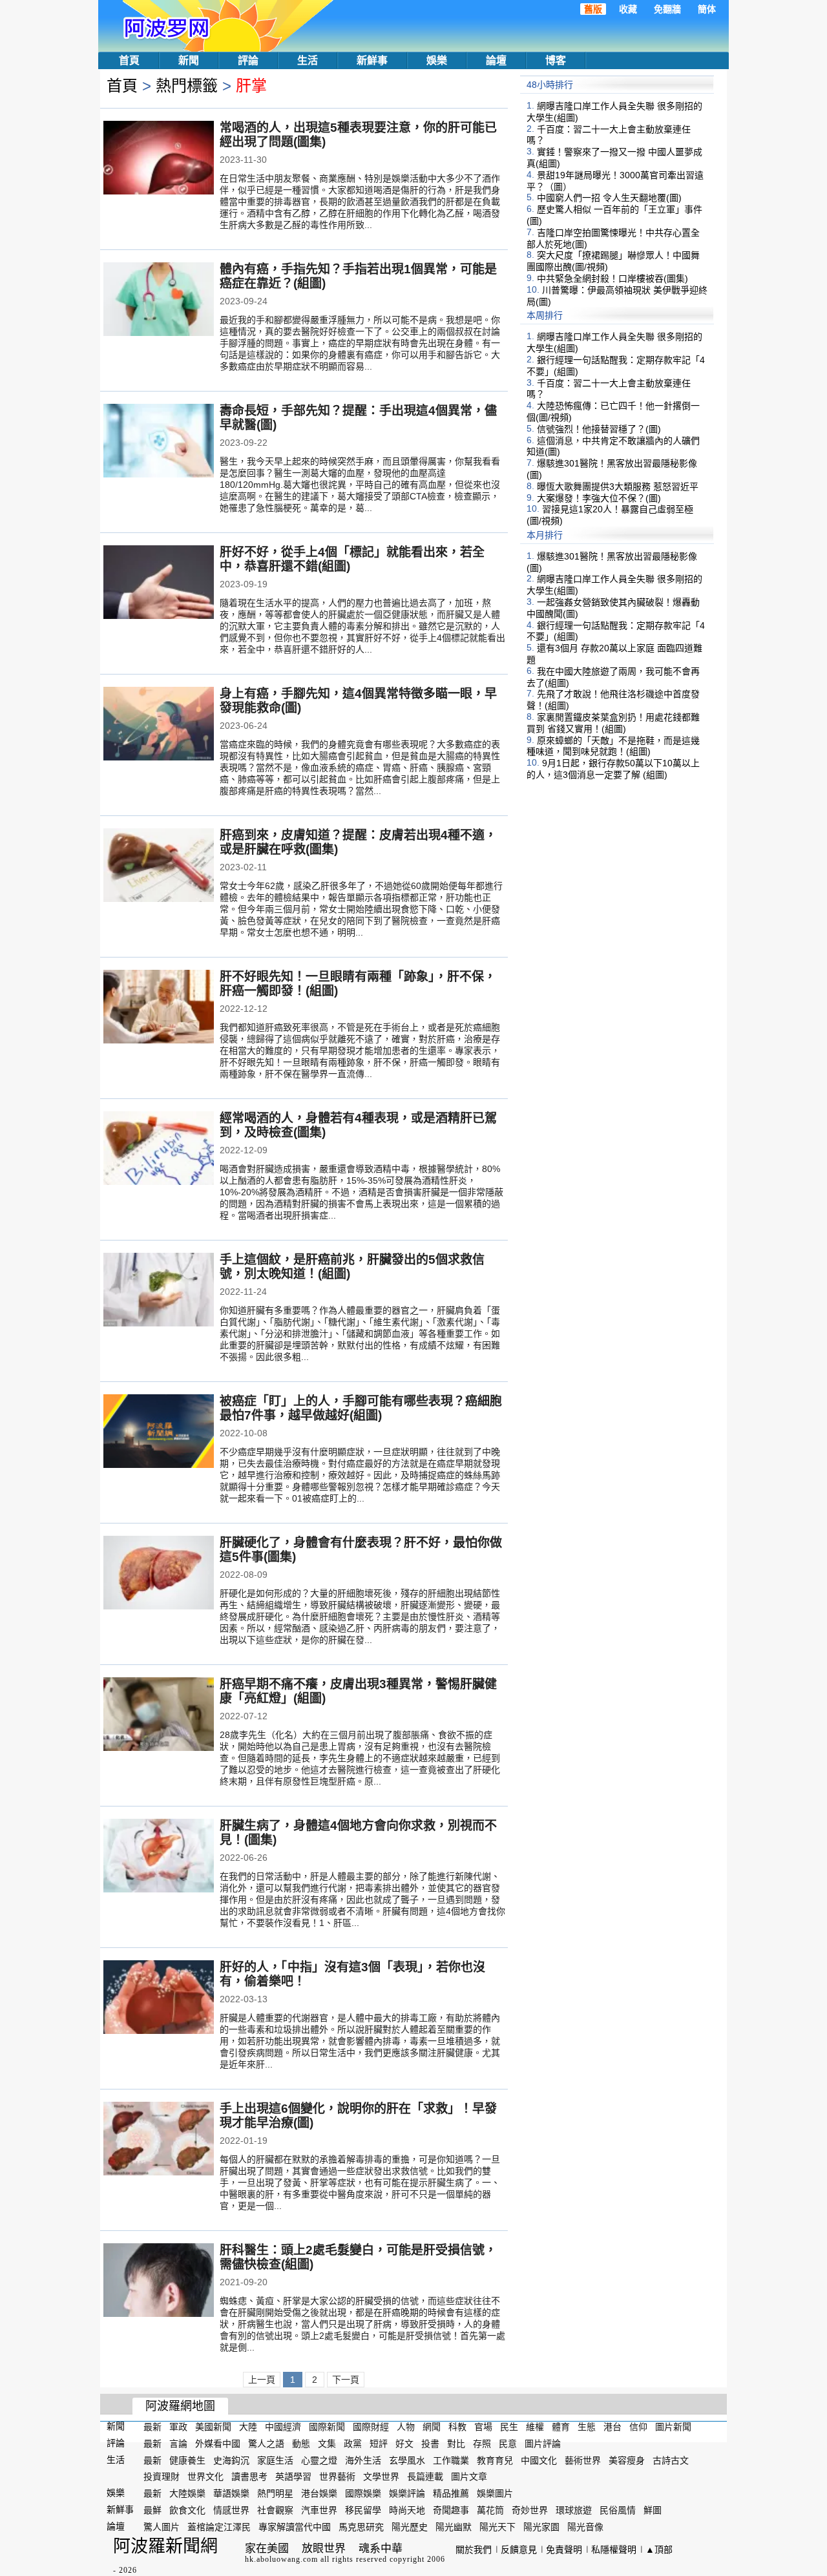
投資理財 (162, 2477)
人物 (406, 2427)
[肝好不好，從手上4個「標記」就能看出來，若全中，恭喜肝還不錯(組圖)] (159, 583)
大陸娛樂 (187, 2493)
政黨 (353, 2444)
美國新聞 (213, 2427)
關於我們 (474, 2550)
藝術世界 (583, 2460)
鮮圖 (653, 2510)
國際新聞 (327, 2427)
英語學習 (293, 2477)
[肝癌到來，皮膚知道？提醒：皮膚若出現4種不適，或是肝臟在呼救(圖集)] (159, 866)
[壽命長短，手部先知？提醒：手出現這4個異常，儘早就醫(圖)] (159, 442)
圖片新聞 (673, 2427)
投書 (430, 2444)
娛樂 (437, 60)
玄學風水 (407, 2460)
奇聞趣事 (451, 2510)
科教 (457, 2427)
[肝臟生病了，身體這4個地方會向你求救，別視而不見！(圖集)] (159, 1857)
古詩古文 (671, 2460)
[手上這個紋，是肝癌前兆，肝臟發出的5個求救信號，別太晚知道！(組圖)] (159, 1291)
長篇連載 (425, 2477)
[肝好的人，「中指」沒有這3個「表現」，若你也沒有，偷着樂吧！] (159, 1998)
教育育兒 (495, 2460)
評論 (248, 60)
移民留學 (363, 2510)
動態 (301, 2444)
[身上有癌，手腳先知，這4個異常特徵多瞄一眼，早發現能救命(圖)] (159, 725)
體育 (561, 2427)
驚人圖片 (162, 2527)
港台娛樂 (319, 2493)
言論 (178, 2444)
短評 (379, 2444)
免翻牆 (667, 9)
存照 (482, 2444)
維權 (535, 2427)
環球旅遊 (574, 2510)
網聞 (432, 2427)
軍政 (178, 2427)
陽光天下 (497, 2527)
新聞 (189, 60)
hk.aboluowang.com (281, 2559)
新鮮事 (372, 60)
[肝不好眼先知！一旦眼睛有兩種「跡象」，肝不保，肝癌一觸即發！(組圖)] (159, 1008)
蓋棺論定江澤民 (219, 2527)
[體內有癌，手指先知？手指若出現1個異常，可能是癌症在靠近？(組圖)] (159, 300)
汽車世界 (319, 2510)
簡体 (707, 9)
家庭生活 (275, 2460)
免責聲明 (564, 2550)
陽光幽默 (454, 2527)
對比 (456, 2444)
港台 (612, 2427)
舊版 (593, 9)
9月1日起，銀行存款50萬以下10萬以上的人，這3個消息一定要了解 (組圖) (613, 769)
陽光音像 (585, 2527)
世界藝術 (337, 2477)
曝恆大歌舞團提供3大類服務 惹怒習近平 (618, 487)
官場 (483, 2427)
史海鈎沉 (231, 2460)
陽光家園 (541, 2527)
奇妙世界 (530, 2510)
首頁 (129, 60)
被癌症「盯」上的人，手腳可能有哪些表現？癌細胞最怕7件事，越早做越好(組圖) (361, 1408)
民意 (508, 2444)
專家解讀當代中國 (295, 2527)
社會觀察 (275, 2510)
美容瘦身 (627, 2460)
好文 (404, 2444)
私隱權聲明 (614, 2550)
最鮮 (152, 2510)
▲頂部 (659, 2550)
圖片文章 (469, 2477)
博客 (556, 60)
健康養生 (187, 2460)
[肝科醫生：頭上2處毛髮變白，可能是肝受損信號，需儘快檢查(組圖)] (159, 2281)
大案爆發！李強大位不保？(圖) (599, 497)
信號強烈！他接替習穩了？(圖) (599, 429)
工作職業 (451, 2460)
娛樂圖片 (495, 2493)
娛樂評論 (407, 2493)
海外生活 (363, 2460)
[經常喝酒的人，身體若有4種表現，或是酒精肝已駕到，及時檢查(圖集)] (159, 1149)
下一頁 (346, 2380)
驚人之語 (266, 2444)
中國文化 (539, 2460)
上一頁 (262, 2380)
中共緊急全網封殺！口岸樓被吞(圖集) (612, 278)
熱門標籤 (187, 86)
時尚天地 (407, 2510)
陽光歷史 (410, 2527)
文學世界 (381, 2477)
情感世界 (231, 2510)
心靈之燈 (319, 2460)
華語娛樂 (231, 2493)
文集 (327, 2444)
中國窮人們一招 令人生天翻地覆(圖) (609, 198)
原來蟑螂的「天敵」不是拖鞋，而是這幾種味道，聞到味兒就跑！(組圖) (613, 746)
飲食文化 (187, 2510)
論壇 (496, 60)
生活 (308, 60)
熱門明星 (275, 2493)
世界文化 (205, 2477)
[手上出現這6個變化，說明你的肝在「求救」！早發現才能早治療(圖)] (159, 2140)
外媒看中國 (218, 2444)
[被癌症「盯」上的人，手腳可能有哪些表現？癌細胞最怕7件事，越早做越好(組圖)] (159, 1432)
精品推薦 (451, 2493)
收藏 (628, 9)
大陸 (248, 2427)
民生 (509, 2427)
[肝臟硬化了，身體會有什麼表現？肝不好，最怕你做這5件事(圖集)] (159, 1574)
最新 (152, 2427)
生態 (587, 2427)
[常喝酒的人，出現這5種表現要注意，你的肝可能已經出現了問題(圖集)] (159, 159)
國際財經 (371, 2427)
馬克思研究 (361, 2527)
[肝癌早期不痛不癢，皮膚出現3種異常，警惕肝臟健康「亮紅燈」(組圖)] (159, 1715)
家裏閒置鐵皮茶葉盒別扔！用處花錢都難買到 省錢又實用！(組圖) (613, 723)
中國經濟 (283, 2427)
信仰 (638, 2427)
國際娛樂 (363, 2493)
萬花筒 (490, 2510)
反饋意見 (519, 2550)
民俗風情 (618, 2510)
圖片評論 (543, 2444)
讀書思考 (249, 2477)
